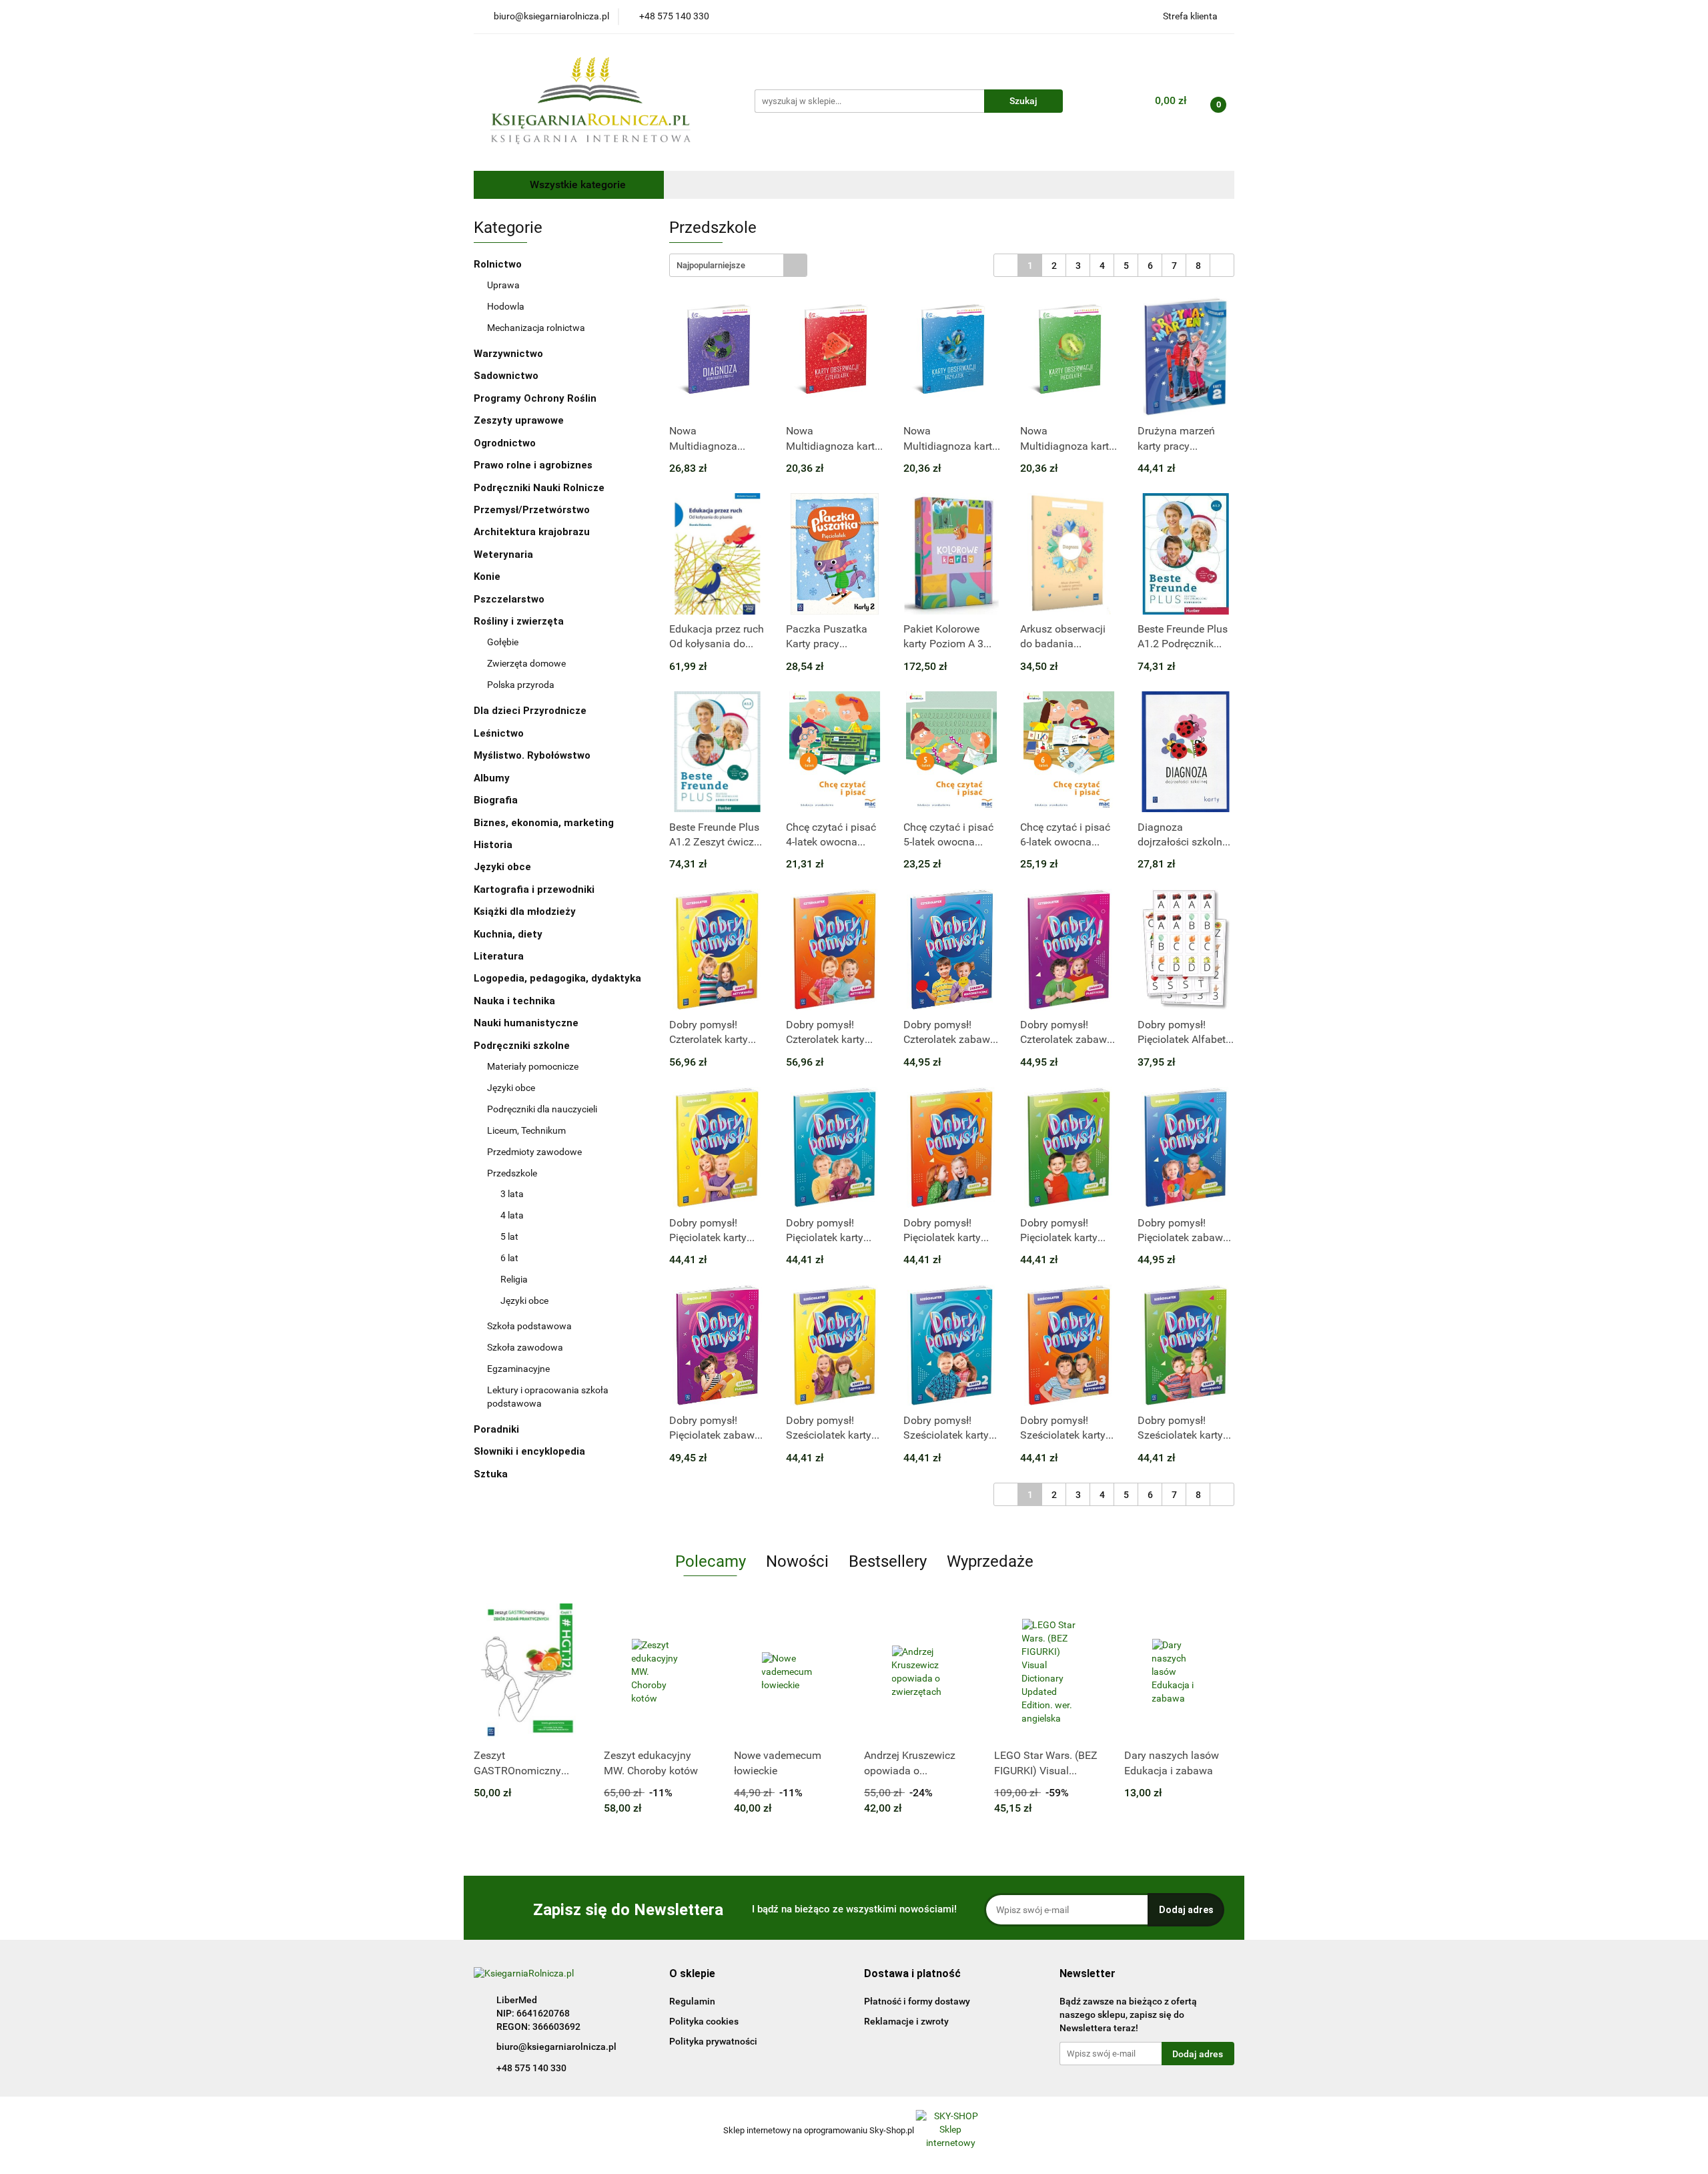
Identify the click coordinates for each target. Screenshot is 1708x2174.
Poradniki (498, 1429)
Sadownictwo (506, 376)
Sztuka (492, 1474)
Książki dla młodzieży (526, 912)
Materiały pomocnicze (533, 1066)
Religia (514, 1279)
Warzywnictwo (508, 354)
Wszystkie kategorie (576, 185)
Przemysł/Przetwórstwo (532, 510)
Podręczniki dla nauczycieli (542, 1109)
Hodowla (506, 306)
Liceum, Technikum (527, 1130)
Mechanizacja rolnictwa (536, 328)
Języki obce (504, 867)
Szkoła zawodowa (526, 1347)
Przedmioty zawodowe (535, 1152)
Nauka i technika (516, 1001)
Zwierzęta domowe (526, 663)
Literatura (500, 956)
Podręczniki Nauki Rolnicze (539, 488)
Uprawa (503, 285)
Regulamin (692, 2001)
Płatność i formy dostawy (917, 2001)
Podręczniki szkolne (523, 1046)
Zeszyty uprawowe (519, 420)
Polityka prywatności (713, 2041)
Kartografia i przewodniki (535, 889)
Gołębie (503, 642)
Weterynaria (503, 555)
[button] (692, 1974)
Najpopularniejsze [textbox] (711, 265)
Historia (494, 845)
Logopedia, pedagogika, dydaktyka (557, 978)
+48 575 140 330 (531, 2068)
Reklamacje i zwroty (906, 2021)
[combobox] (738, 265)
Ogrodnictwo (505, 443)
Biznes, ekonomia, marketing (545, 823)
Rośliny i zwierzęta (520, 621)
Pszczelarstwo (509, 599)
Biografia (497, 800)
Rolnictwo (499, 264)
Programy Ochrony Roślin (535, 398)
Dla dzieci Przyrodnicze (530, 711)
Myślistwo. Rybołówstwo (532, 755)
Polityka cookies (704, 2021)
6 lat (509, 1258)
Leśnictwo (499, 733)
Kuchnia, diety (509, 934)
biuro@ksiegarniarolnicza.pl (556, 2047)
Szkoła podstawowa (530, 1326)
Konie (487, 577)
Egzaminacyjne (518, 1369)
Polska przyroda (521, 685)
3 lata (512, 1194)
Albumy (493, 778)
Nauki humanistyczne (527, 1023)
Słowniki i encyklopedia (531, 1451)
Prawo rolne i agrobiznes (533, 465)
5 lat (509, 1236)
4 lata (512, 1215)
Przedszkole (513, 1173)
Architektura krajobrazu (532, 532)
